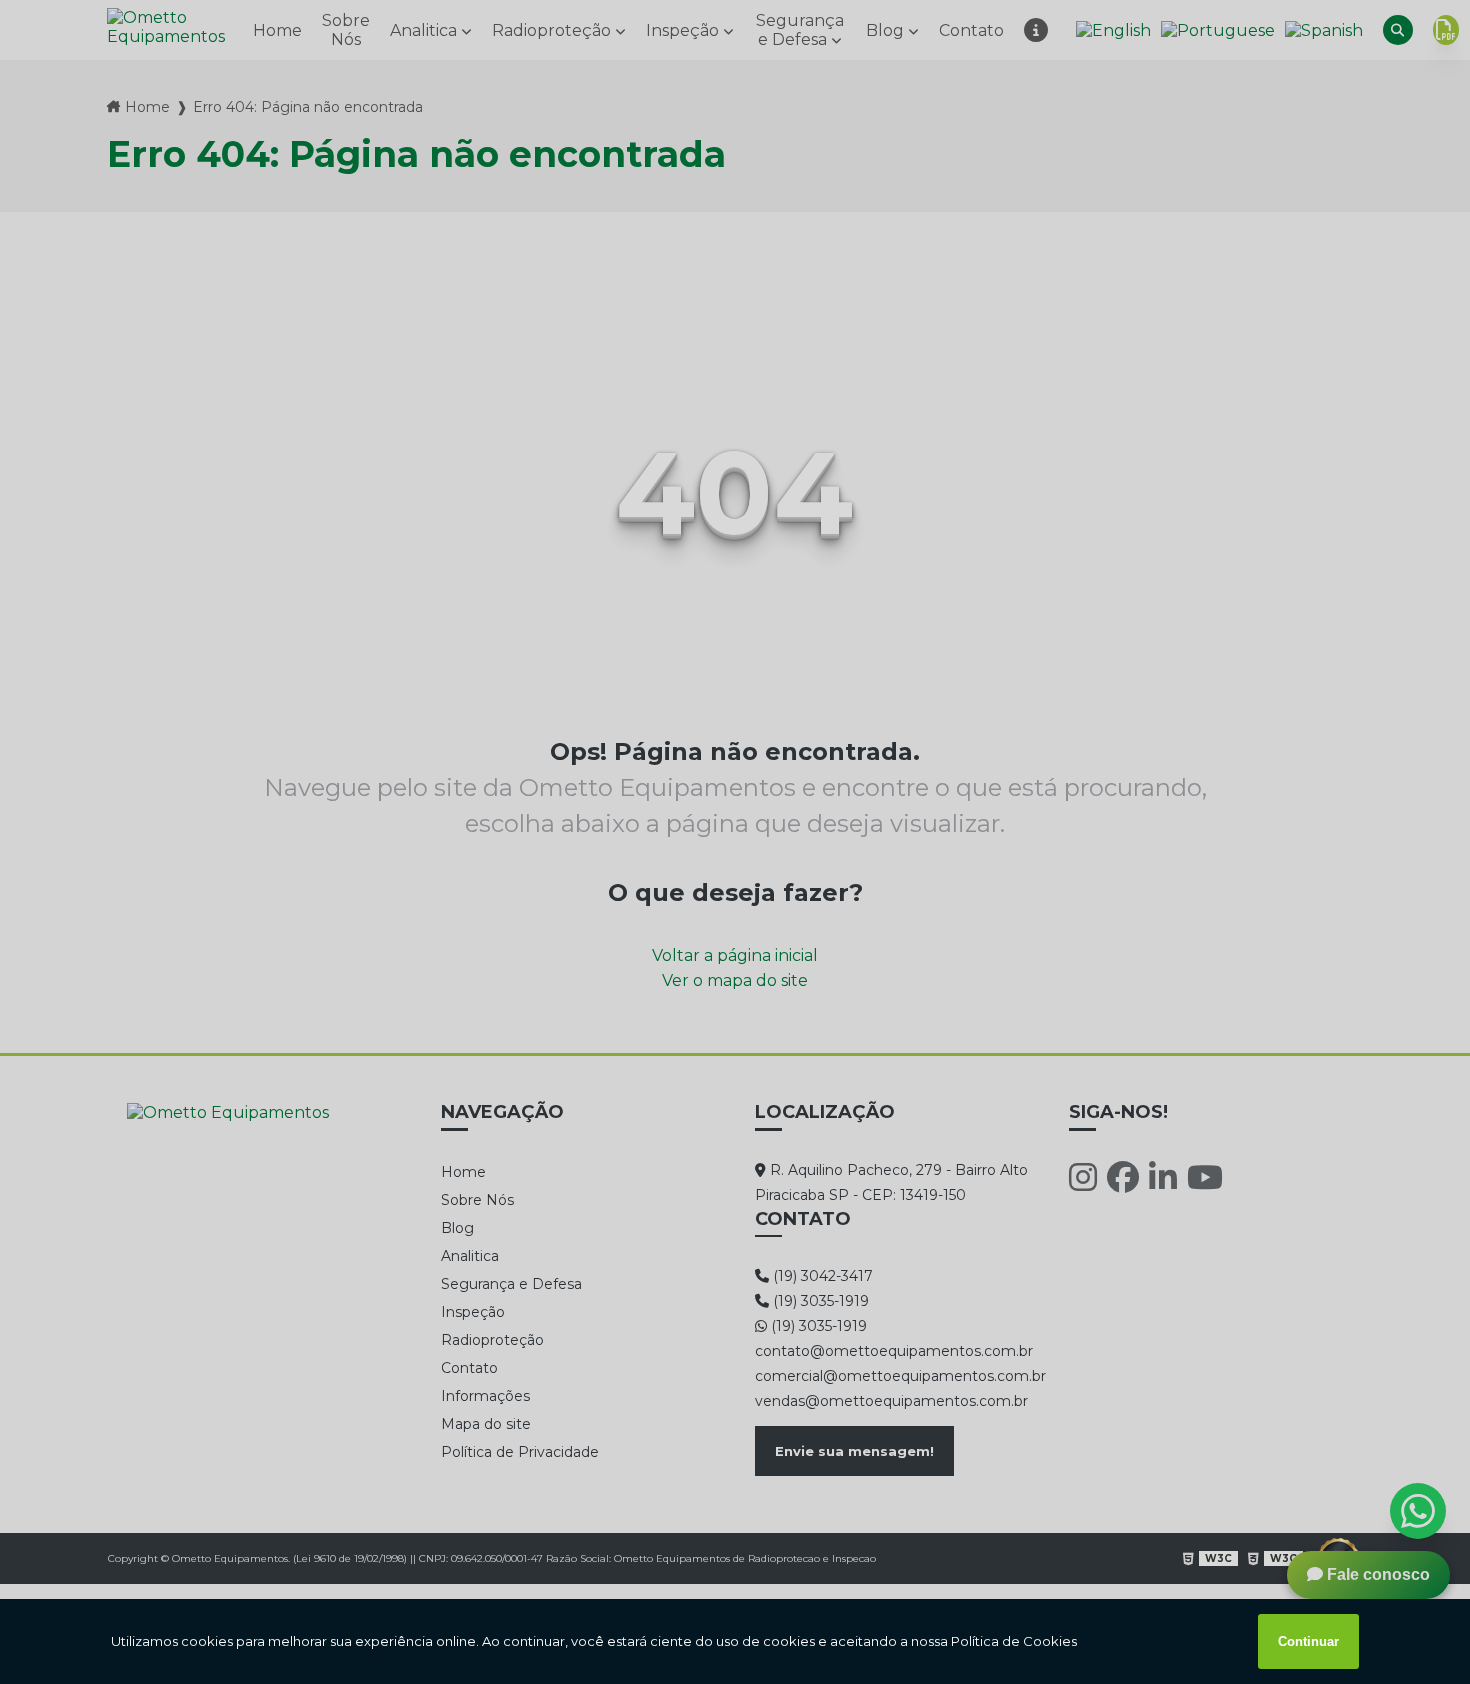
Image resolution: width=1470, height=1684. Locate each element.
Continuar (1308, 1641)
